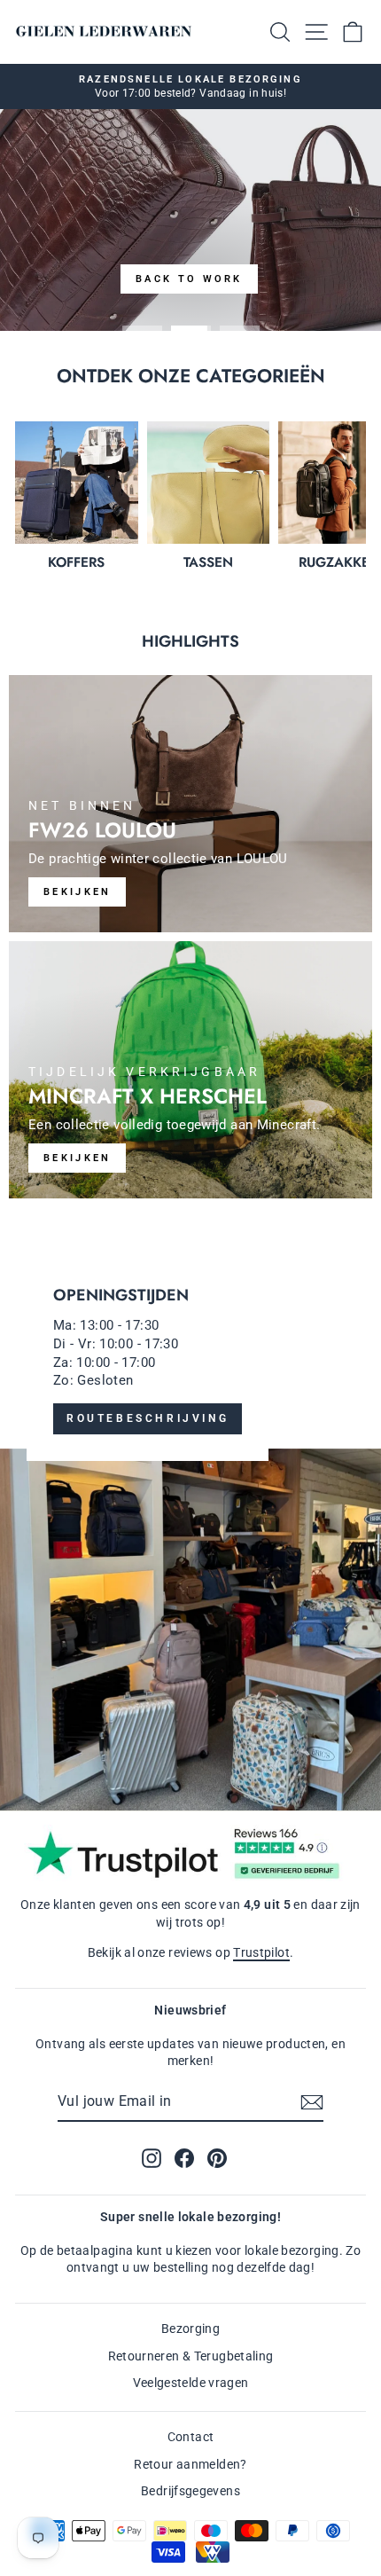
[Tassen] (209, 483)
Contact (191, 2437)
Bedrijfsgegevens (190, 2491)
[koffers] (77, 483)
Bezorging (190, 2329)
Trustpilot (261, 1952)
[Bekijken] (190, 804)
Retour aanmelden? (190, 2464)
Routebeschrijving (148, 1418)
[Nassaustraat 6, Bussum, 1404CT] (190, 1522)
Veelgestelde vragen (191, 2383)
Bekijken (77, 1158)
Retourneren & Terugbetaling (191, 2356)
